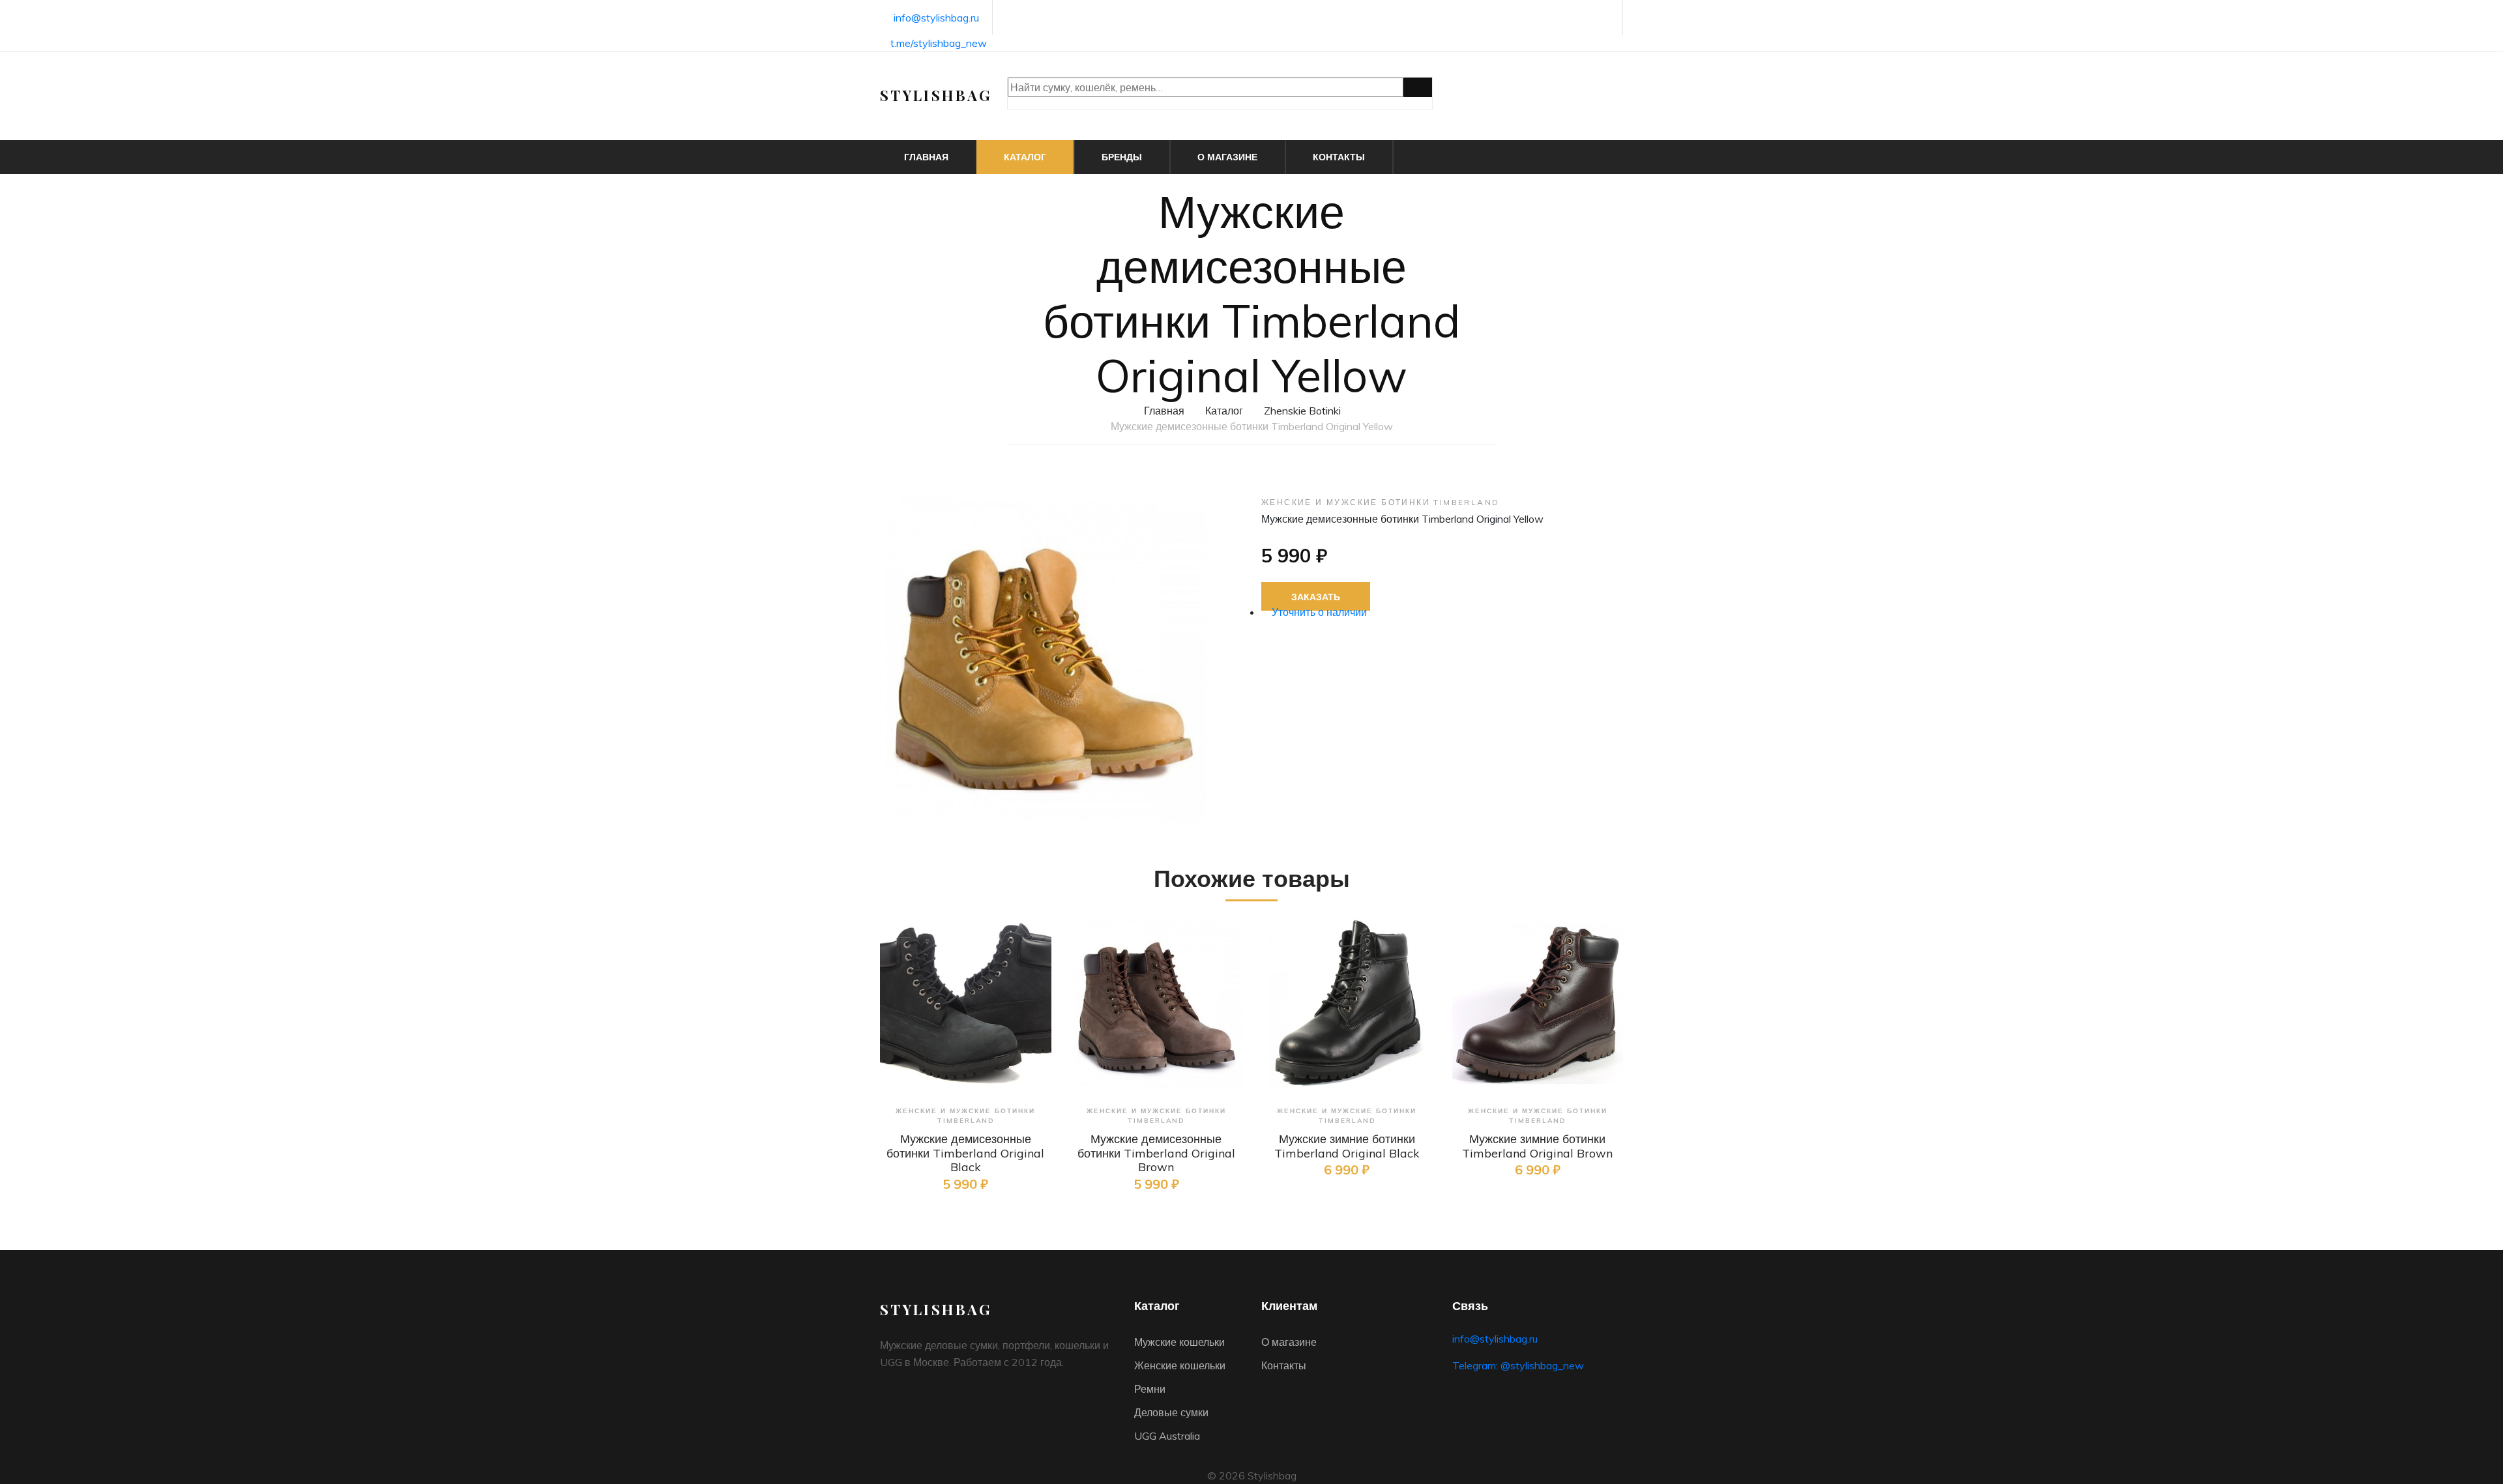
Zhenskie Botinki (1302, 411)
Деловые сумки (1171, 1412)
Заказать (1316, 597)
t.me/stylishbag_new (939, 43)
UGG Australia (1167, 1436)
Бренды (1122, 157)
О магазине (1227, 157)
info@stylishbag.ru (936, 18)
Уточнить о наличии (1318, 612)
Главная (926, 157)
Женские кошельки (1180, 1365)
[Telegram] (1606, 19)
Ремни (1150, 1389)
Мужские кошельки (1179, 1342)
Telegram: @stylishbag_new (1518, 1365)
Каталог (1025, 157)
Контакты (1339, 157)
